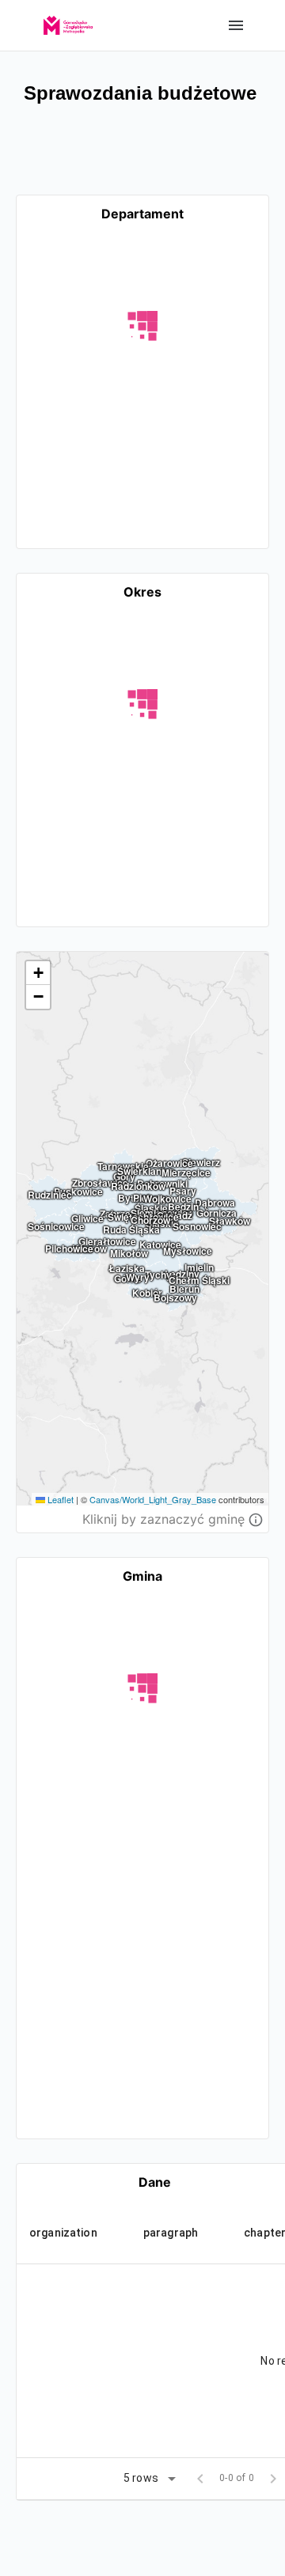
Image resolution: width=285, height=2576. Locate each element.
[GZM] (68, 20)
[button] (38, 973)
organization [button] (63, 2233)
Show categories (236, 25)
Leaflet (59, 1499)
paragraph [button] (171, 2233)
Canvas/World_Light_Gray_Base (153, 1499)
